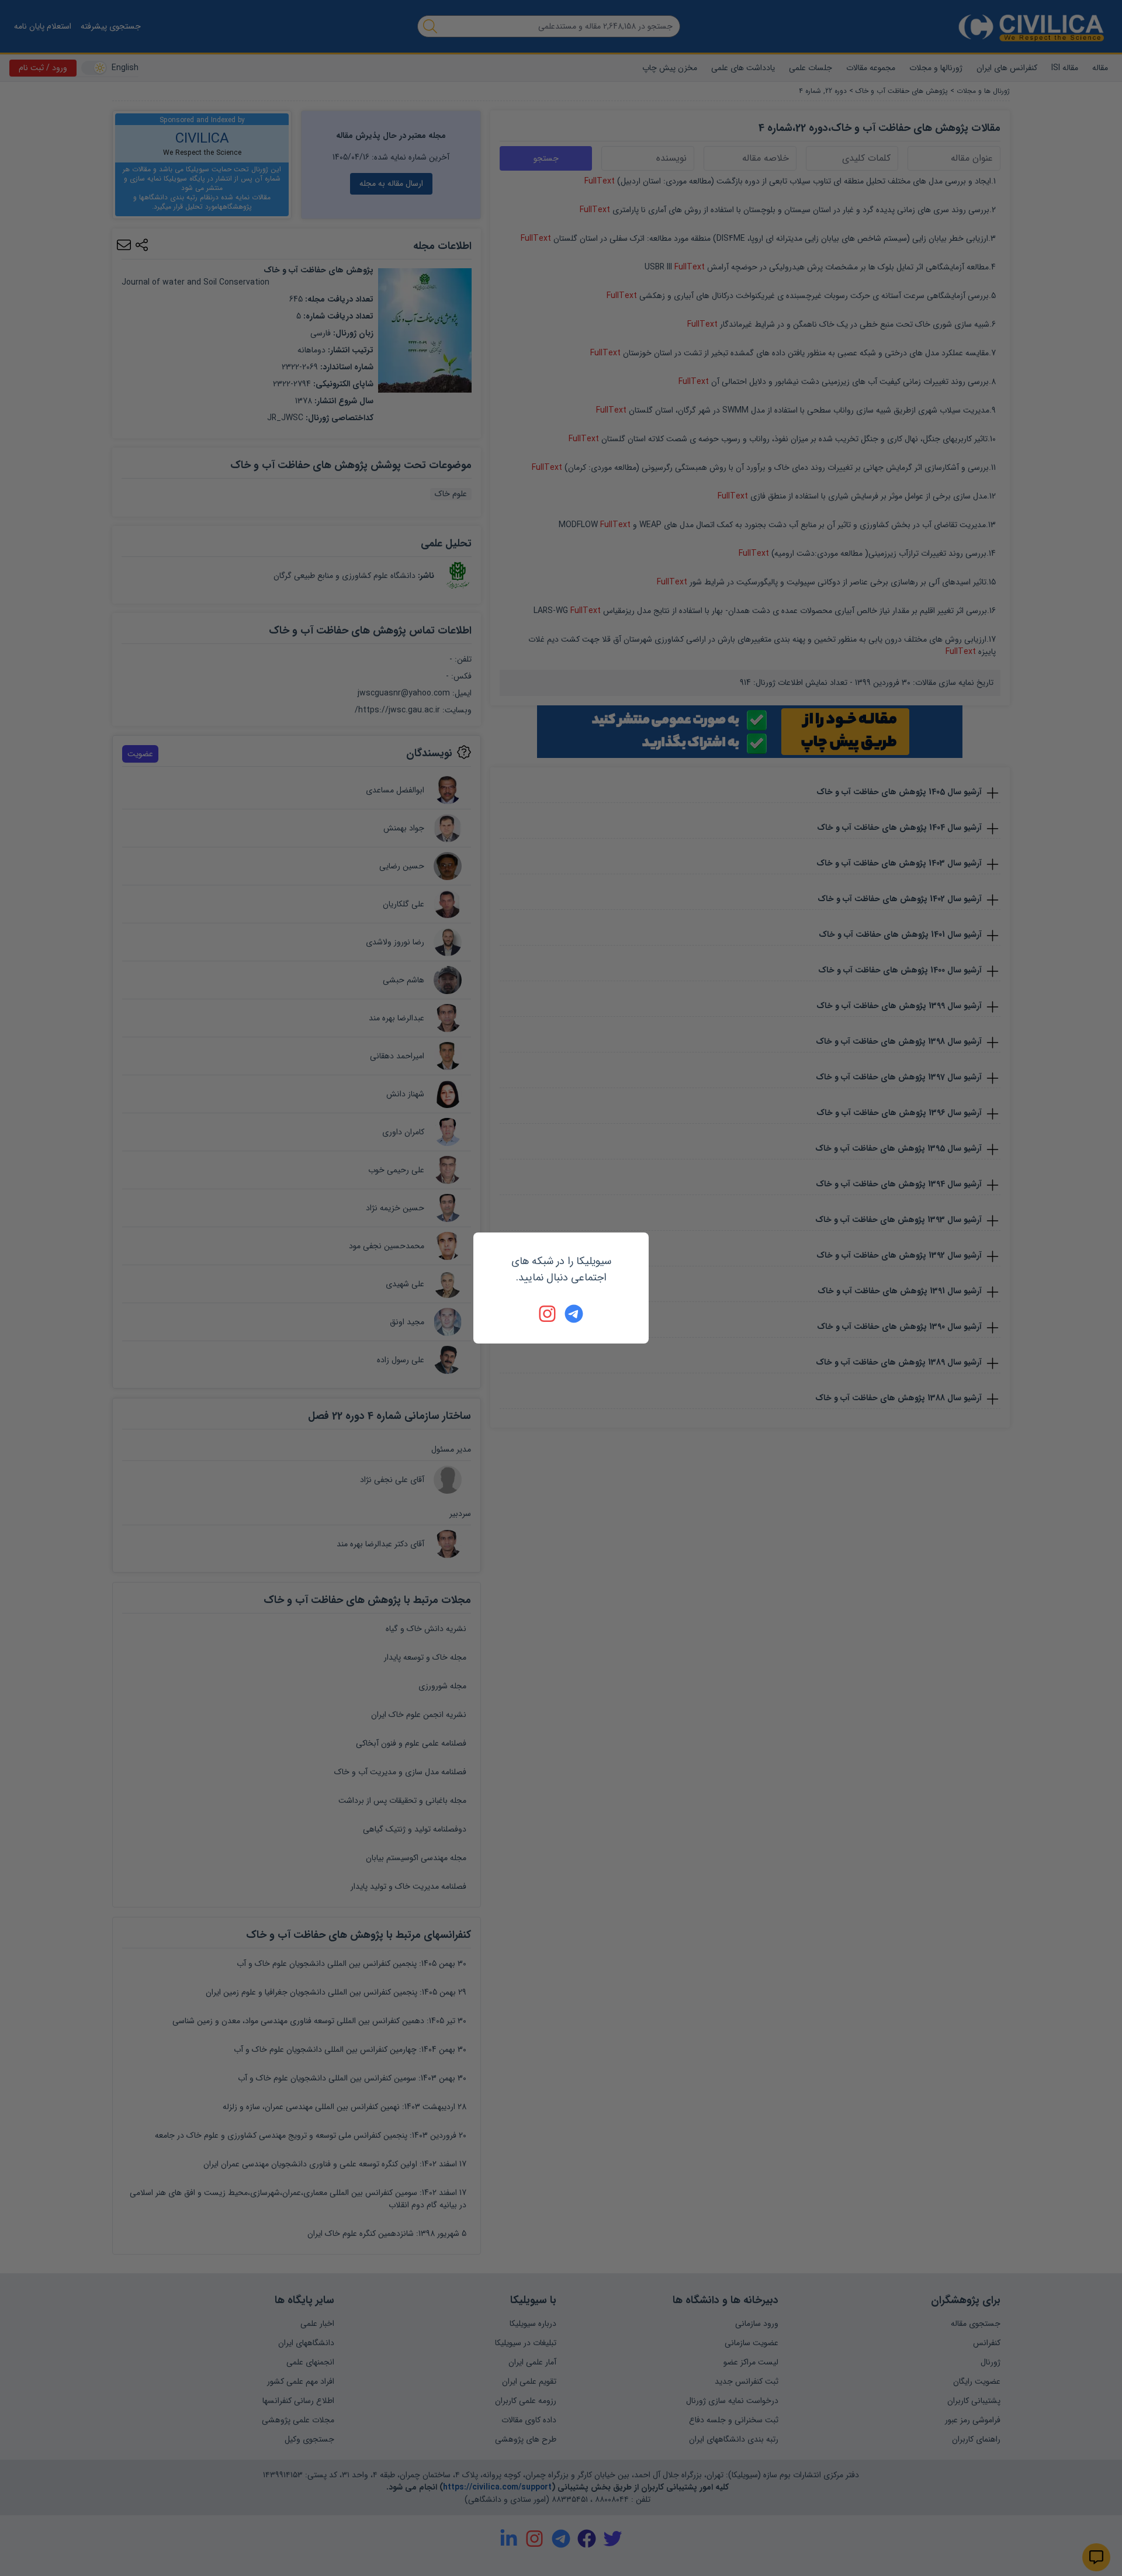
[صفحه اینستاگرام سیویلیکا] (548, 1314)
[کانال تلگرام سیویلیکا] (574, 1314)
